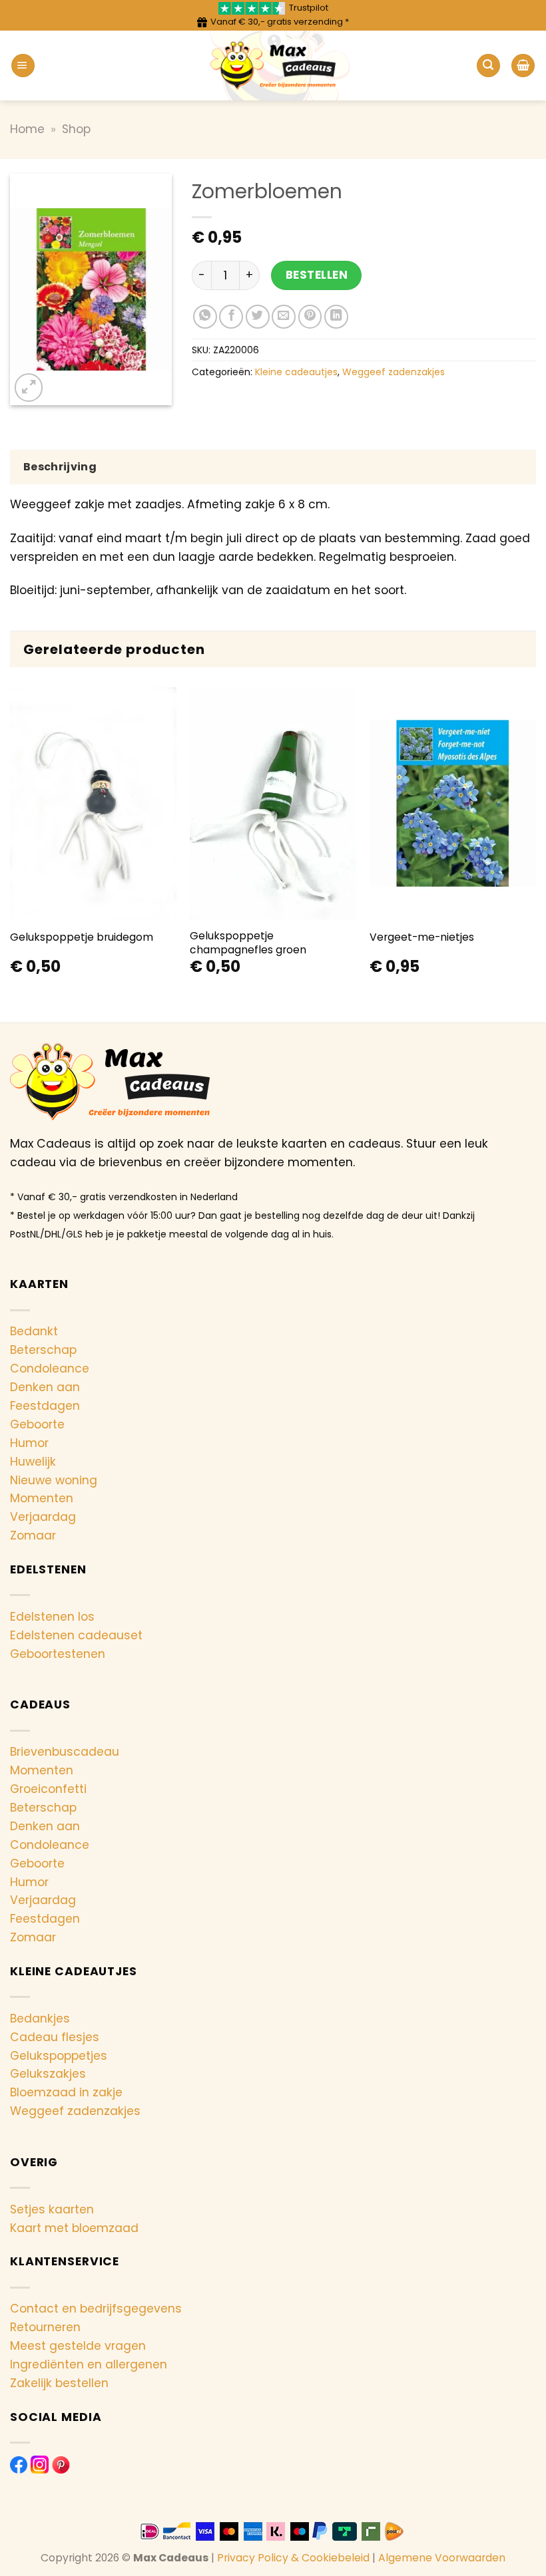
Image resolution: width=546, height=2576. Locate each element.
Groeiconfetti (48, 1789)
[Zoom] (29, 387)
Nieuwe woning (54, 1480)
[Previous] (11, 844)
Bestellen (317, 275)
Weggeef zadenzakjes (394, 372)
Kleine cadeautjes (296, 372)
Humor (29, 1443)
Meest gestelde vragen (78, 2346)
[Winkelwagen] (523, 66)
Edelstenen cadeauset (76, 1635)
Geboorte (37, 1424)
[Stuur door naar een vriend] (284, 317)
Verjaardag (43, 1517)
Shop (76, 129)
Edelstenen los (52, 1617)
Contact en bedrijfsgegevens (96, 2309)
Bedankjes (40, 2018)
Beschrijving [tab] (60, 467)
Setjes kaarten (52, 2209)
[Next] (535, 844)
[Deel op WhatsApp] (205, 317)
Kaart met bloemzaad (74, 2228)
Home (27, 129)
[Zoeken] (488, 66)
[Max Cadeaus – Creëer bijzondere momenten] (273, 66)
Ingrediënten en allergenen (89, 2364)
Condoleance (50, 1368)
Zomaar (33, 1535)
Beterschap (43, 1350)
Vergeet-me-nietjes (422, 937)
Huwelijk (33, 1462)
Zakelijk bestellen (59, 2383)
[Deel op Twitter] (258, 317)
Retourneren (45, 2327)
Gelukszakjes (48, 2074)
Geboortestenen (58, 1654)
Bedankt (34, 1331)
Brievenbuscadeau (65, 1752)
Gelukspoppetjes (59, 2056)
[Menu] (23, 66)
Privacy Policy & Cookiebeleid (293, 2558)
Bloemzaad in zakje (66, 2092)
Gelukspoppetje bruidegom (82, 937)
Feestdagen (45, 1406)
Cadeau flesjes (55, 2037)
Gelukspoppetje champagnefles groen (248, 943)
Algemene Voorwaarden (442, 2558)
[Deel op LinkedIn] (336, 317)
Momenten (42, 1498)
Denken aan (45, 1387)
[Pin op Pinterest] (310, 317)
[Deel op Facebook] (231, 317)
